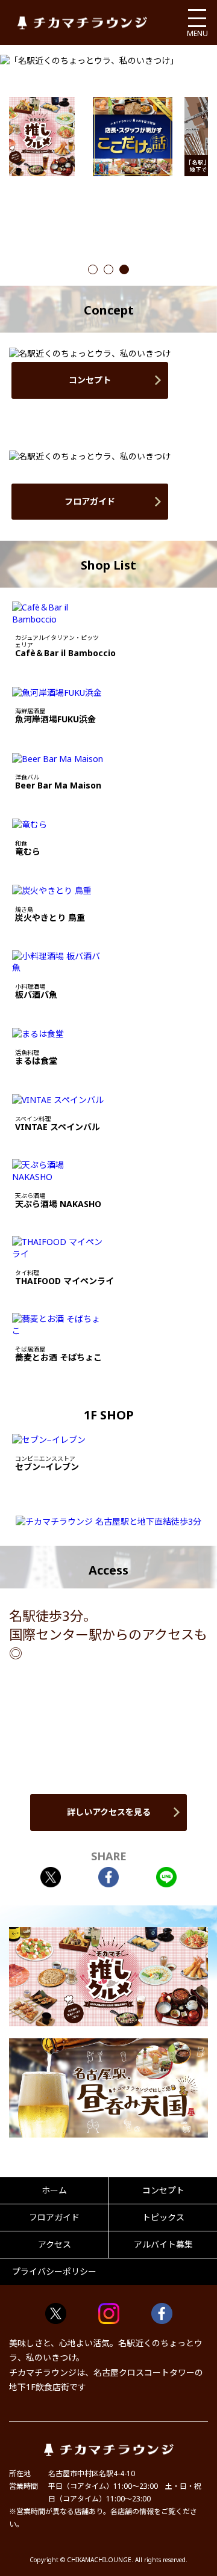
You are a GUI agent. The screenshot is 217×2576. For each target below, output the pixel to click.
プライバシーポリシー (54, 2271)
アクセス (55, 2244)
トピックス (163, 2217)
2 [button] (108, 270)
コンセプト (90, 380)
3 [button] (124, 270)
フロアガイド (90, 501)
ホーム (54, 2190)
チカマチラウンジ (82, 23)
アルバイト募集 (163, 2244)
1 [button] (93, 270)
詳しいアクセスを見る (109, 1812)
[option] (133, 137)
